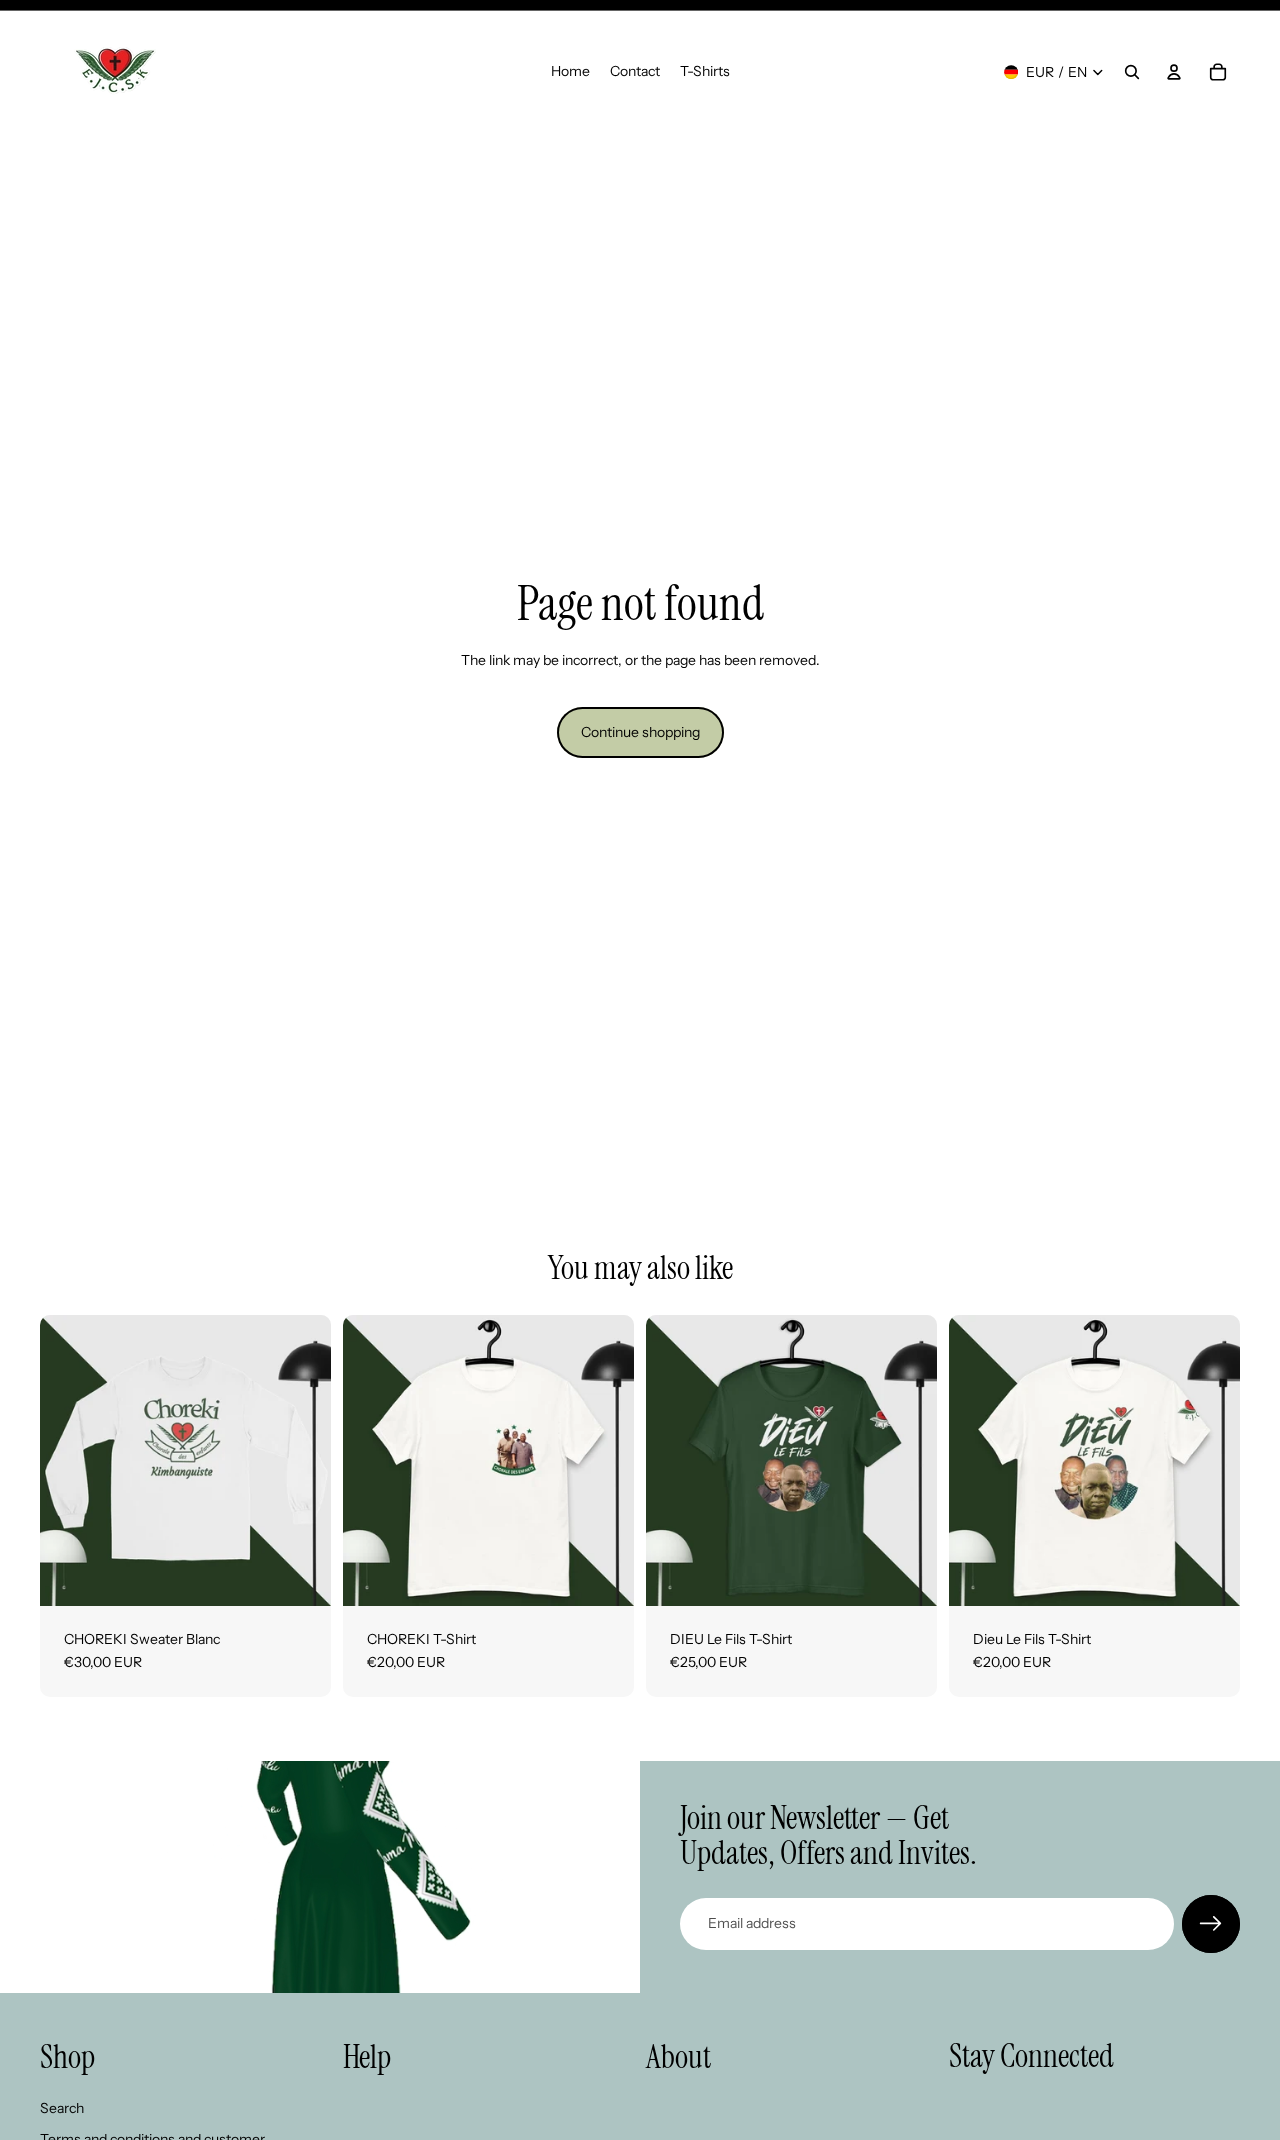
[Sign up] (1211, 1924)
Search (62, 2108)
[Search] (1132, 72)
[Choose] (300, 1575)
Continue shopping (640, 732)
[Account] (1174, 72)
